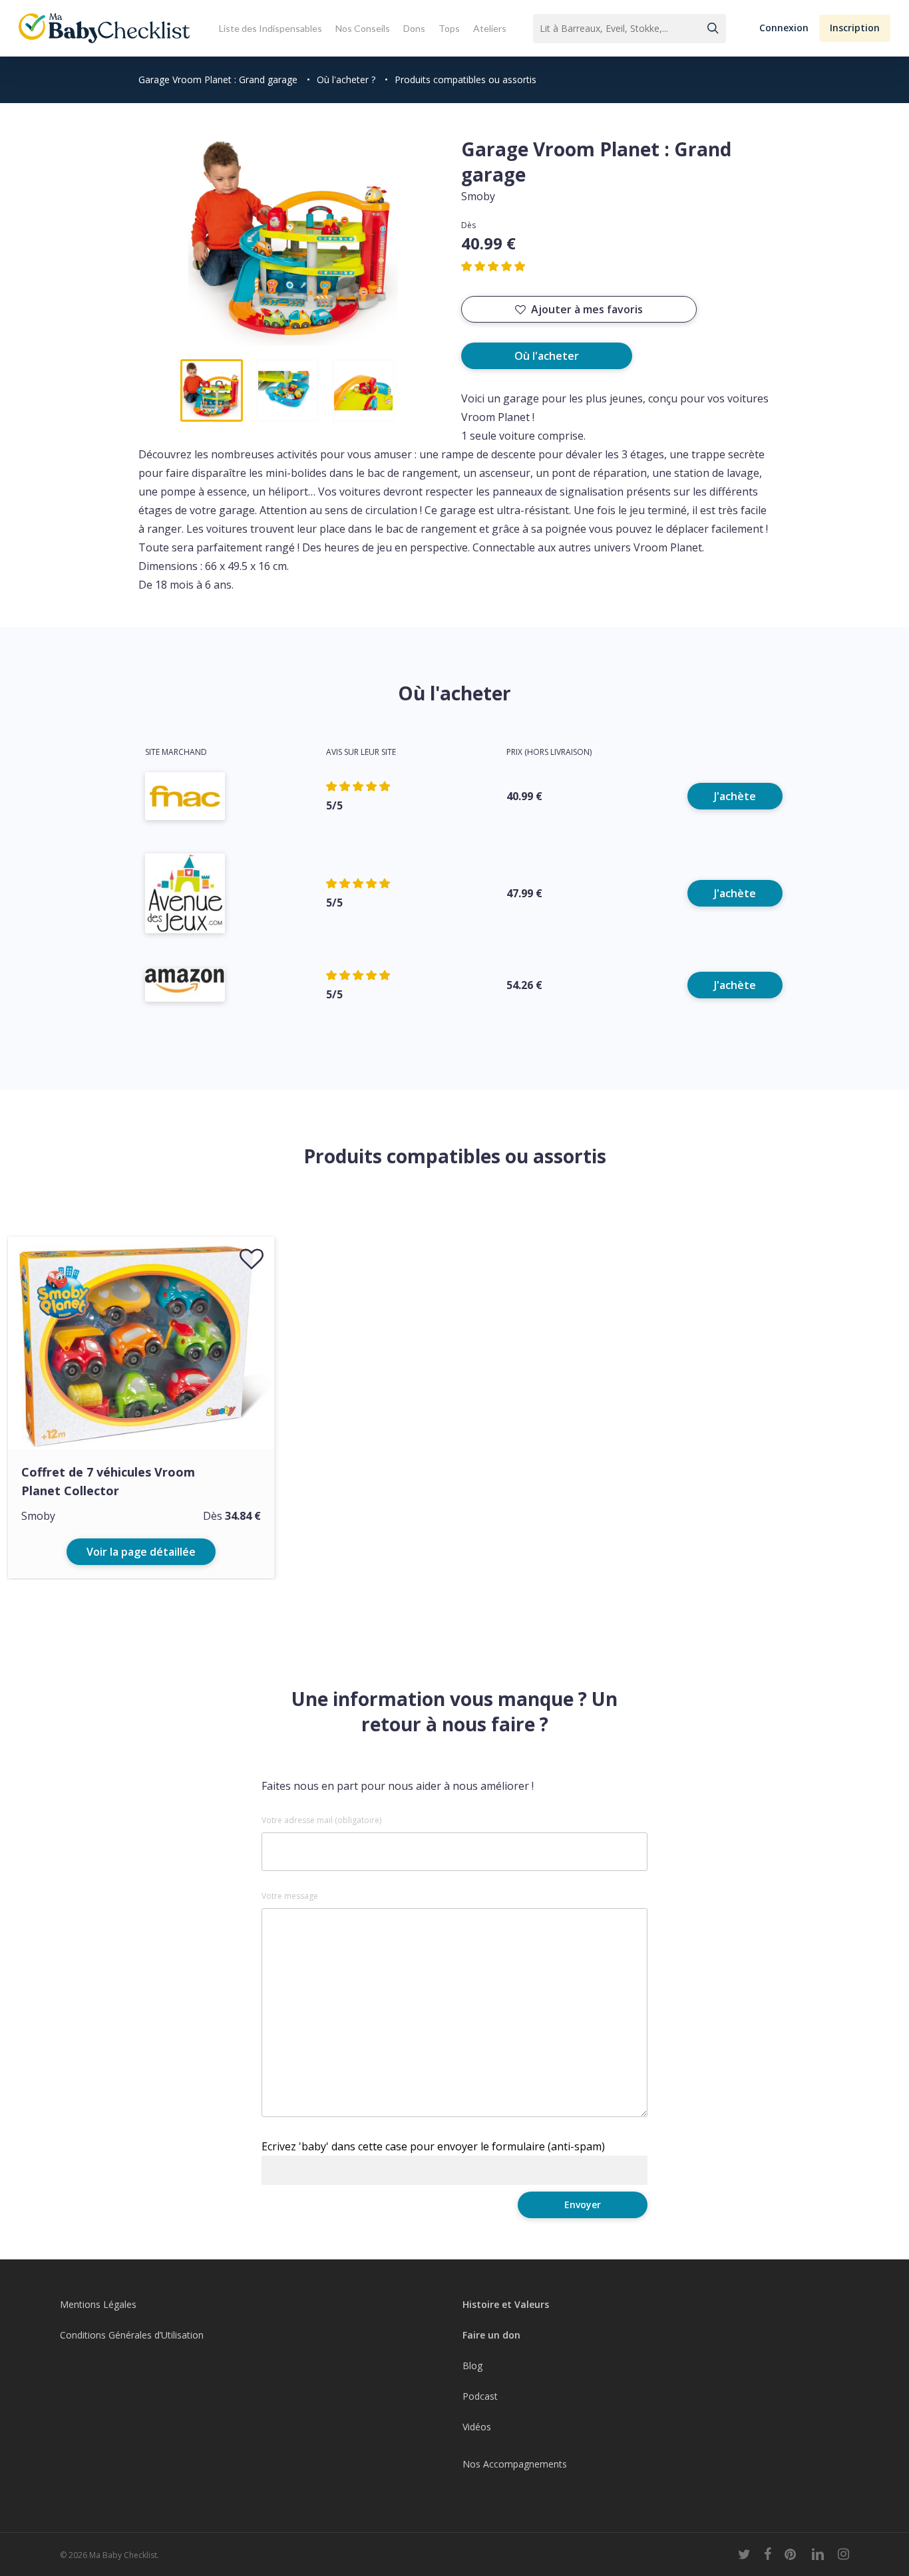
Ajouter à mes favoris (587, 309)
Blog (472, 2365)
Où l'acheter (547, 356)
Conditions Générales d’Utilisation (132, 2335)
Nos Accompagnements (515, 2464)
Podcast (480, 2396)
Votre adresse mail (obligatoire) (321, 1820)
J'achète (735, 796)
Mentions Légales (98, 2304)
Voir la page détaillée (141, 1552)
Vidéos (477, 2427)
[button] (784, 28)
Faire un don (491, 2335)
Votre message (290, 1896)
